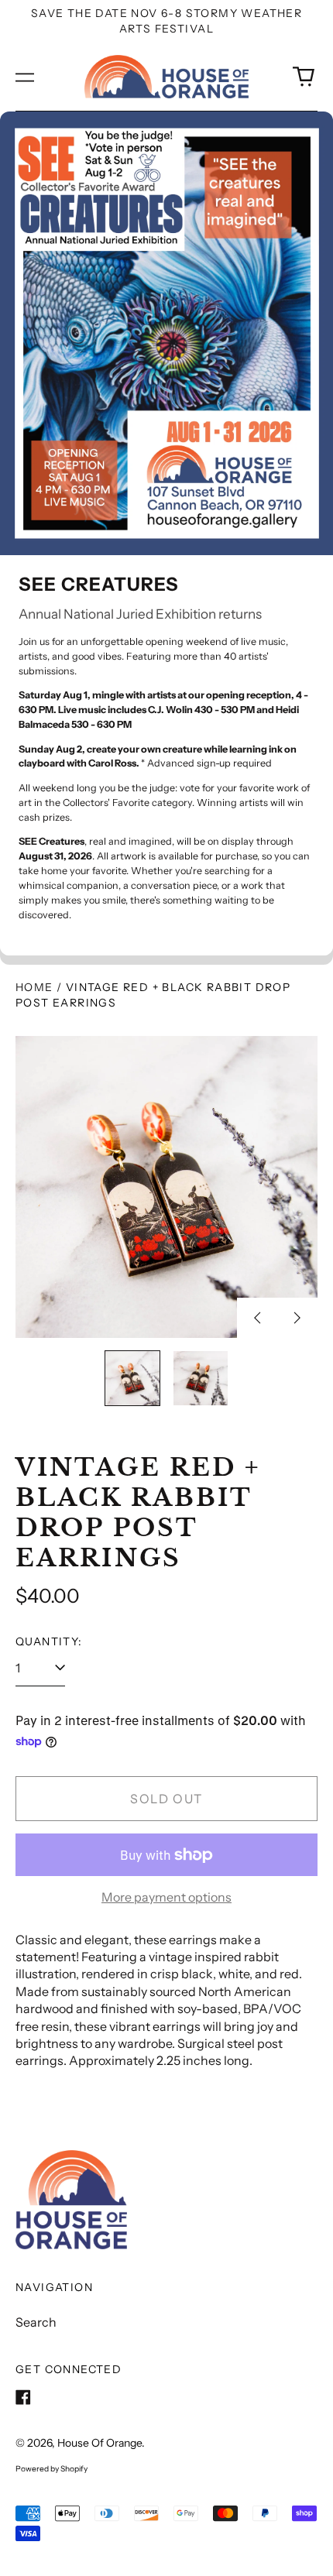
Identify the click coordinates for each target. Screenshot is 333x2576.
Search (36, 2322)
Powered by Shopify (51, 2469)
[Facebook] (23, 2397)
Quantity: (49, 1641)
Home (34, 987)
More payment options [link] (166, 1897)
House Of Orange (100, 2443)
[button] (304, 77)
